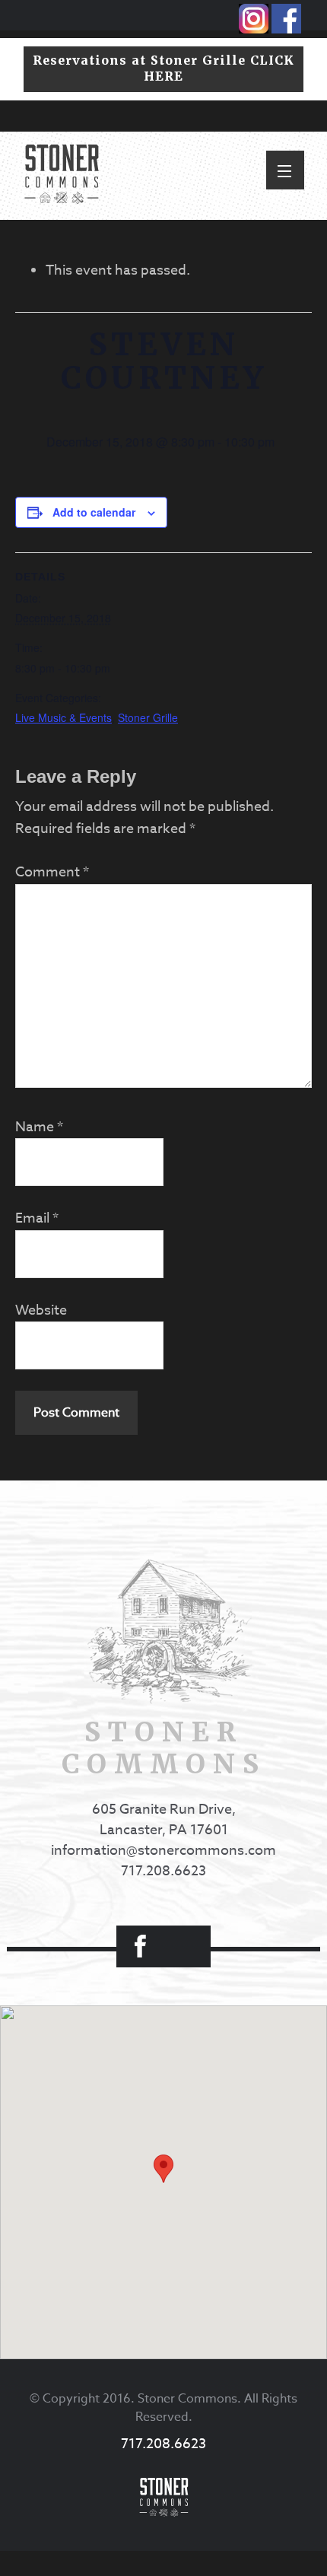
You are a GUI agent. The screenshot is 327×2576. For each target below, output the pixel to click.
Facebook (140, 1946)
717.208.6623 (163, 1871)
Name (39, 1127)
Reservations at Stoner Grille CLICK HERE (163, 68)
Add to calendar (94, 512)
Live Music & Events (63, 717)
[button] (285, 170)
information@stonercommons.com (163, 1851)
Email (37, 1218)
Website (41, 1310)
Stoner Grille (148, 717)
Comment (52, 872)
